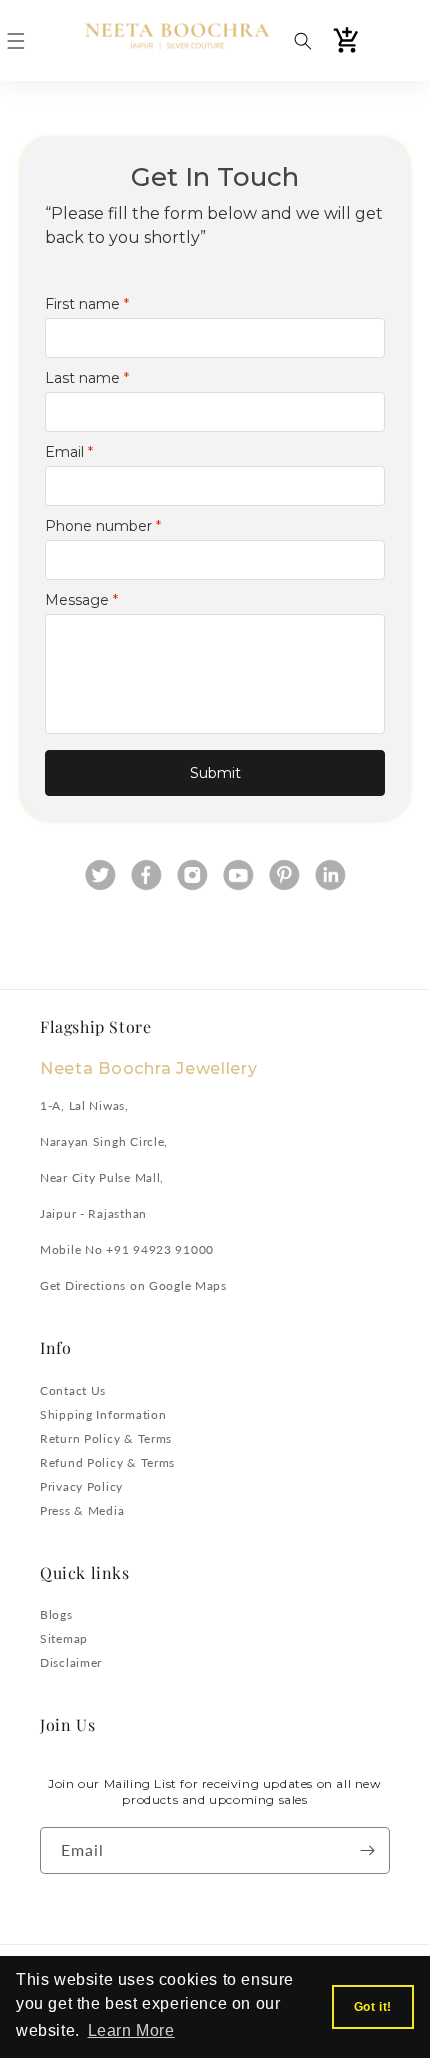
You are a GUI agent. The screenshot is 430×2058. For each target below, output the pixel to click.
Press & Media (82, 1510)
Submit (215, 773)
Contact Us (73, 1390)
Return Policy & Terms (106, 1438)
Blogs (56, 1614)
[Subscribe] (367, 1850)
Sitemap (64, 1638)
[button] (16, 41)
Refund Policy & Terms (107, 1462)
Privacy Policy (81, 1486)
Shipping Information (103, 1414)
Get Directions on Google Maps (133, 1285)
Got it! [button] (373, 2007)
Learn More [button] (131, 2030)
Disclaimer (71, 1662)
